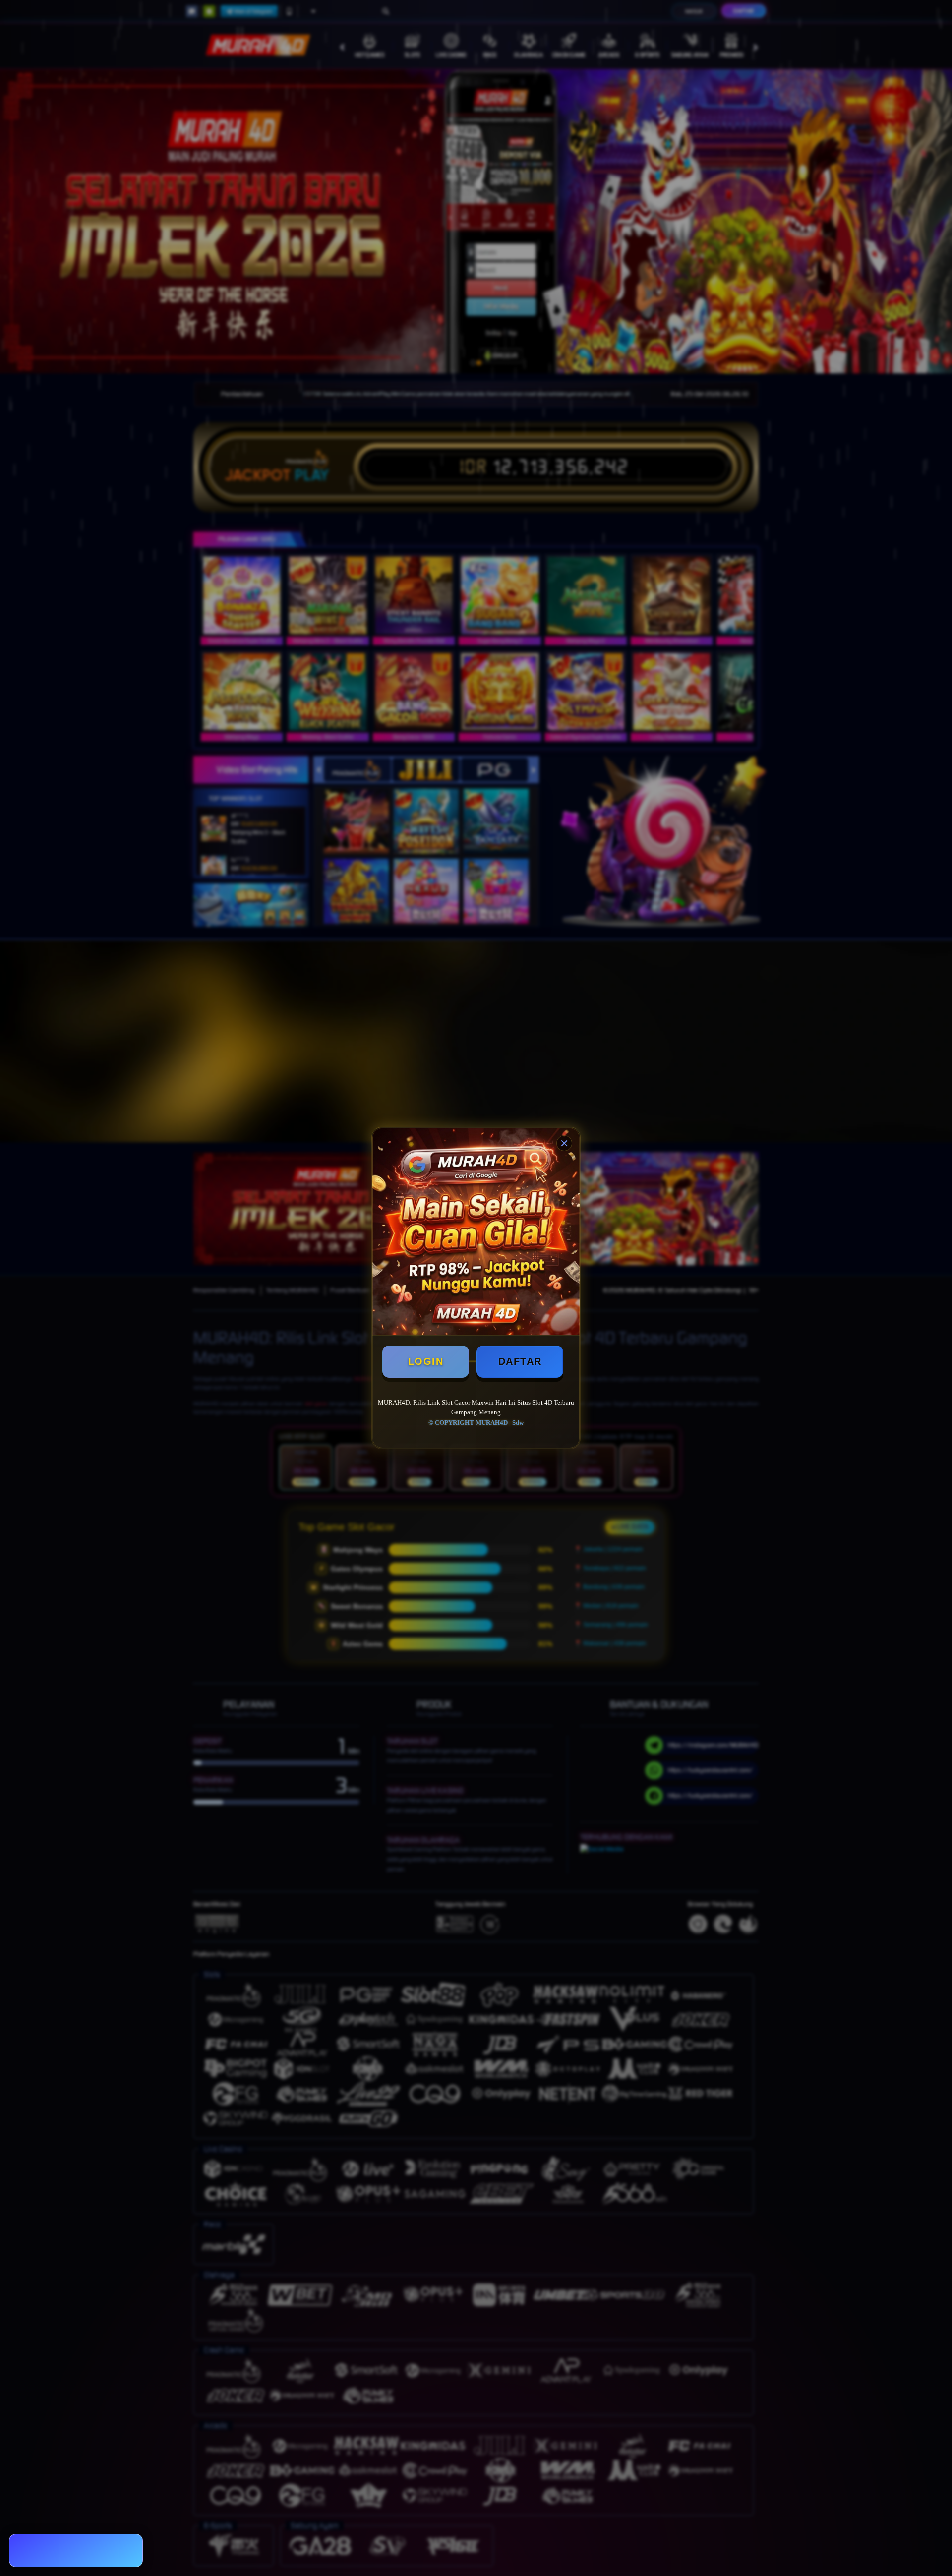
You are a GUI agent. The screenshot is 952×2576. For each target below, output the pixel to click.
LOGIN (426, 1361)
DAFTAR (520, 1361)
